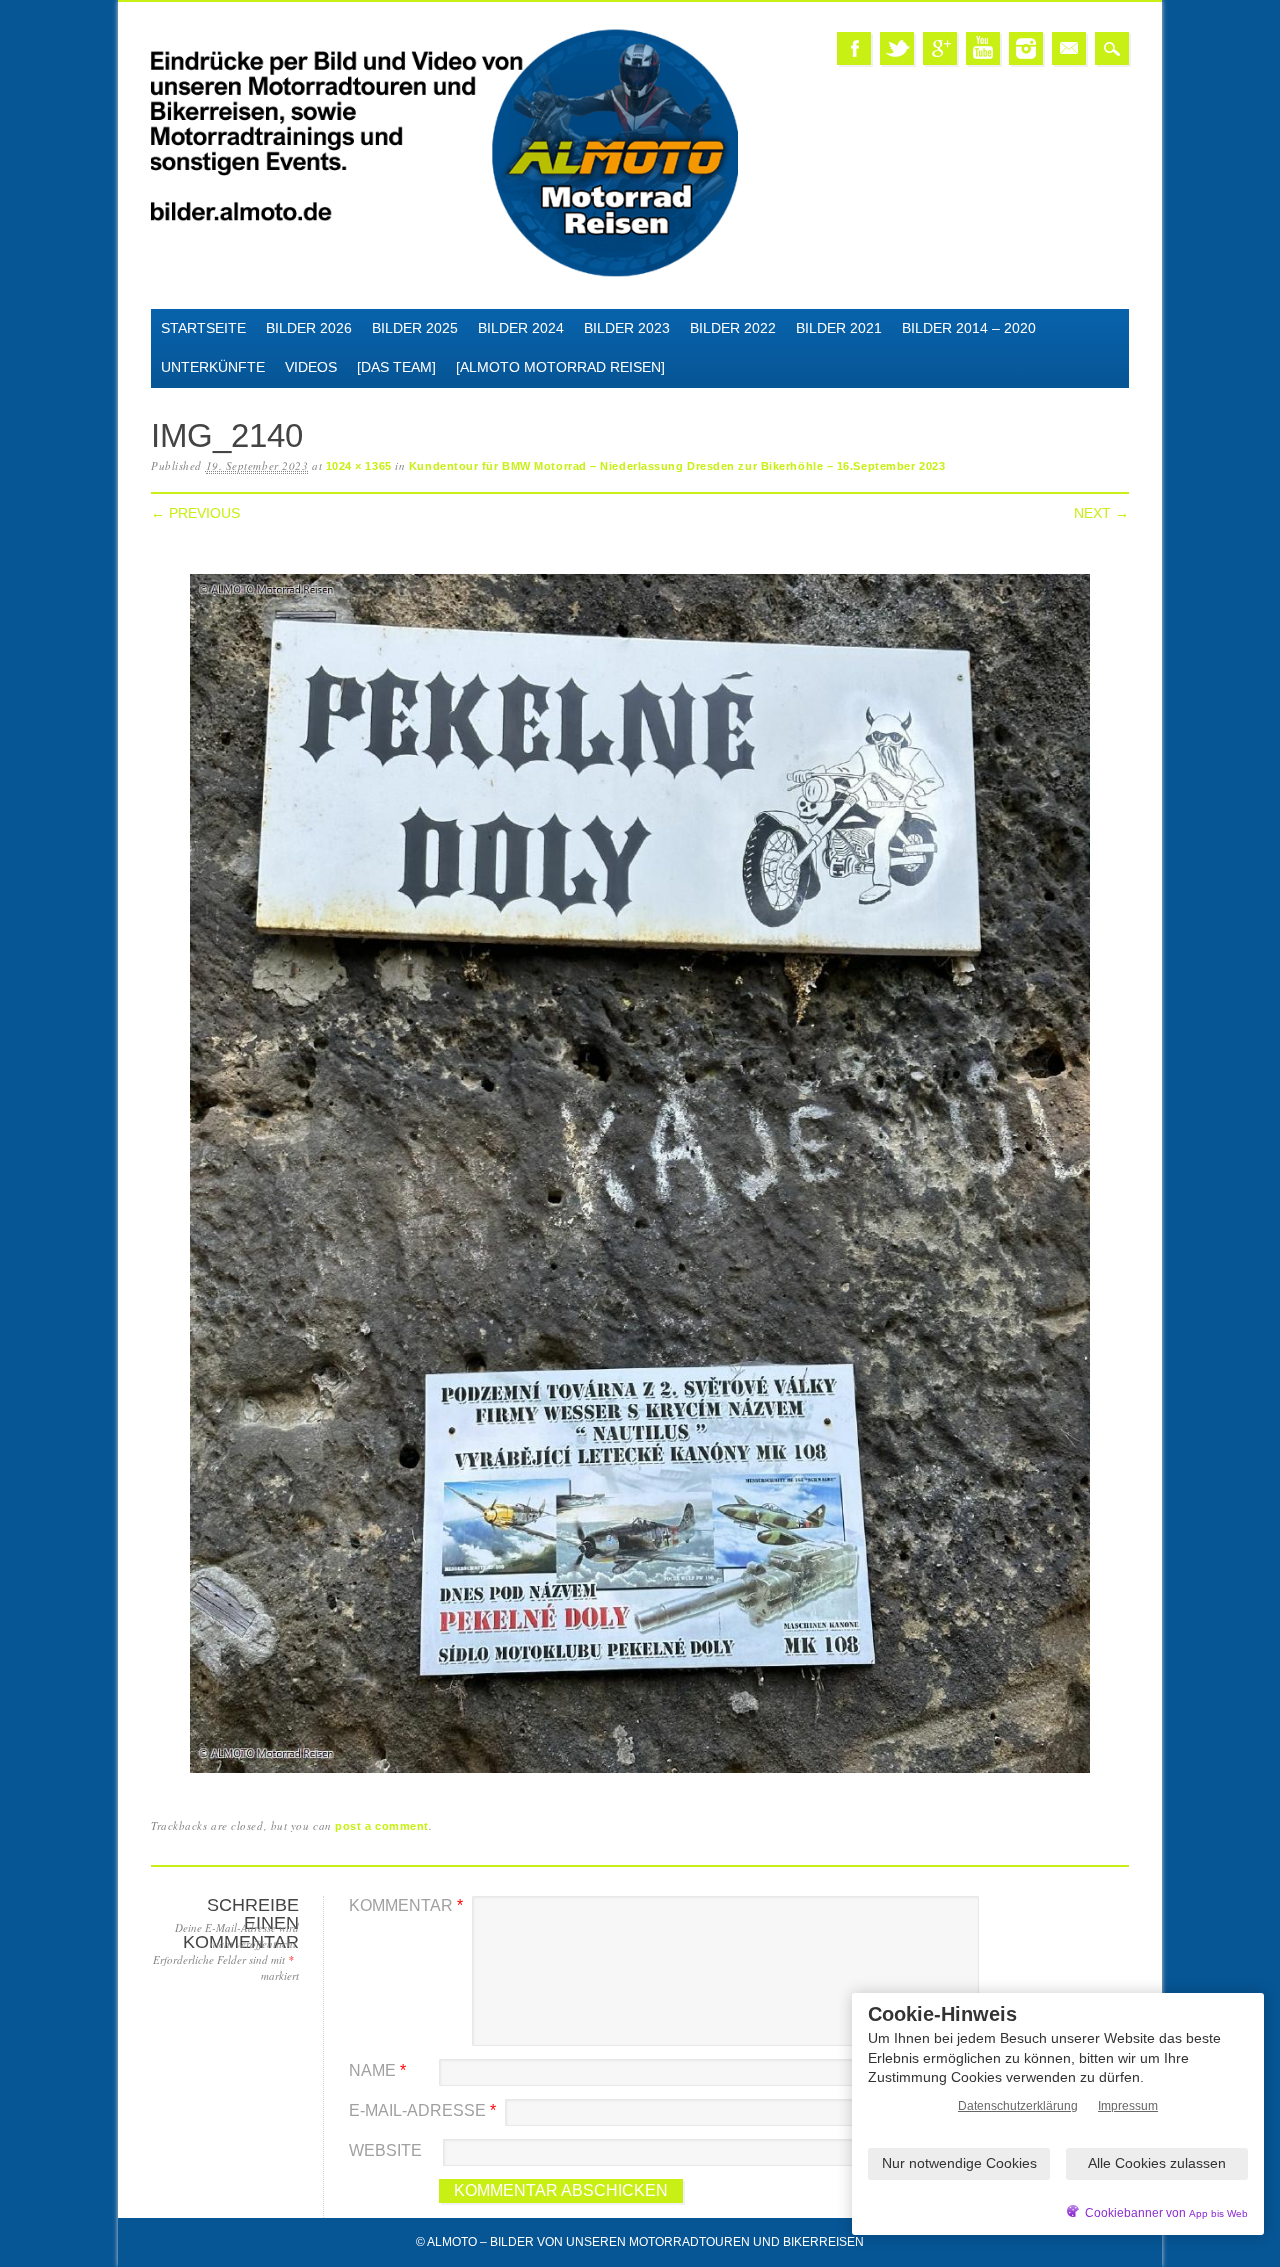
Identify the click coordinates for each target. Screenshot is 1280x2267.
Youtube (983, 48)
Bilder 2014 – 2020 (969, 328)
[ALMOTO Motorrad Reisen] (560, 367)
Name (377, 2070)
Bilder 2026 (309, 328)
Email (1069, 48)
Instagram (1026, 48)
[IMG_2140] (640, 1773)
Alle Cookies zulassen (1157, 2163)
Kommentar (406, 1905)
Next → (1101, 513)
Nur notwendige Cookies (959, 2163)
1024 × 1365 (359, 466)
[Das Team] (396, 367)
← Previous (195, 513)
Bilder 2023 (627, 328)
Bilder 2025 (415, 328)
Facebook (854, 48)
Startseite (203, 328)
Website (385, 2150)
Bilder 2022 (733, 328)
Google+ (940, 48)
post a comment (382, 1826)
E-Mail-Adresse (422, 2110)
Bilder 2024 (521, 328)
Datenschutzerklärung (1018, 2106)
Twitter (897, 48)
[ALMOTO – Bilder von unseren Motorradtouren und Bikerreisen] (444, 273)
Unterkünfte (213, 367)
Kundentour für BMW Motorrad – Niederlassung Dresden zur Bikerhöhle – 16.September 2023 (677, 466)
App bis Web (1218, 2213)
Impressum (1128, 2106)
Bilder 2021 (839, 328)
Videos (311, 367)
